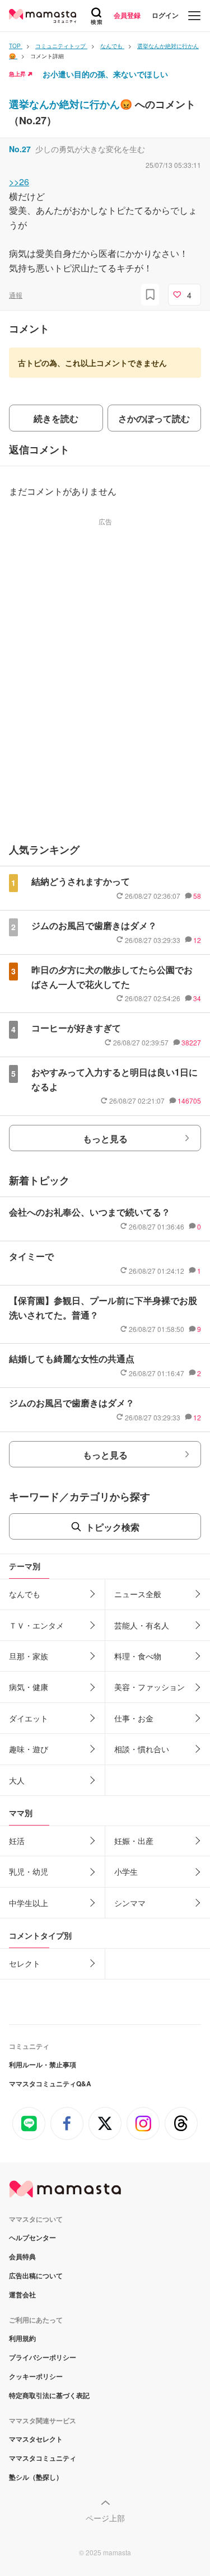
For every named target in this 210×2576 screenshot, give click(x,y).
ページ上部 (105, 2518)
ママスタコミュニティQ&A (50, 2084)
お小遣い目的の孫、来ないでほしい (105, 74)
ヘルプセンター (32, 2237)
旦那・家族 (29, 1656)
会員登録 (127, 15)
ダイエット (29, 1718)
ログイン (165, 15)
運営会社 (22, 2295)
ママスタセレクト (36, 2439)
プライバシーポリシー (43, 2357)
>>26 (19, 182)
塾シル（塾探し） (36, 2477)
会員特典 (22, 2256)
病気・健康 (29, 1687)
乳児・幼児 (29, 1871)
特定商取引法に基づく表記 (49, 2395)
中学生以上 (29, 1903)
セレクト (25, 1963)
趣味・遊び (29, 1749)
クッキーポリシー (36, 2376)
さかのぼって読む (154, 418)
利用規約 (22, 2338)
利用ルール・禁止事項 (43, 2064)
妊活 (17, 1841)
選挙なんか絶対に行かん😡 (72, 104)
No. (20, 149)
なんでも (25, 1594)
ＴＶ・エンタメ (36, 1625)
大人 (17, 1780)
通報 (16, 295)
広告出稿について (36, 2275)
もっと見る (105, 1139)
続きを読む (56, 418)
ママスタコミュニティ (43, 2458)
